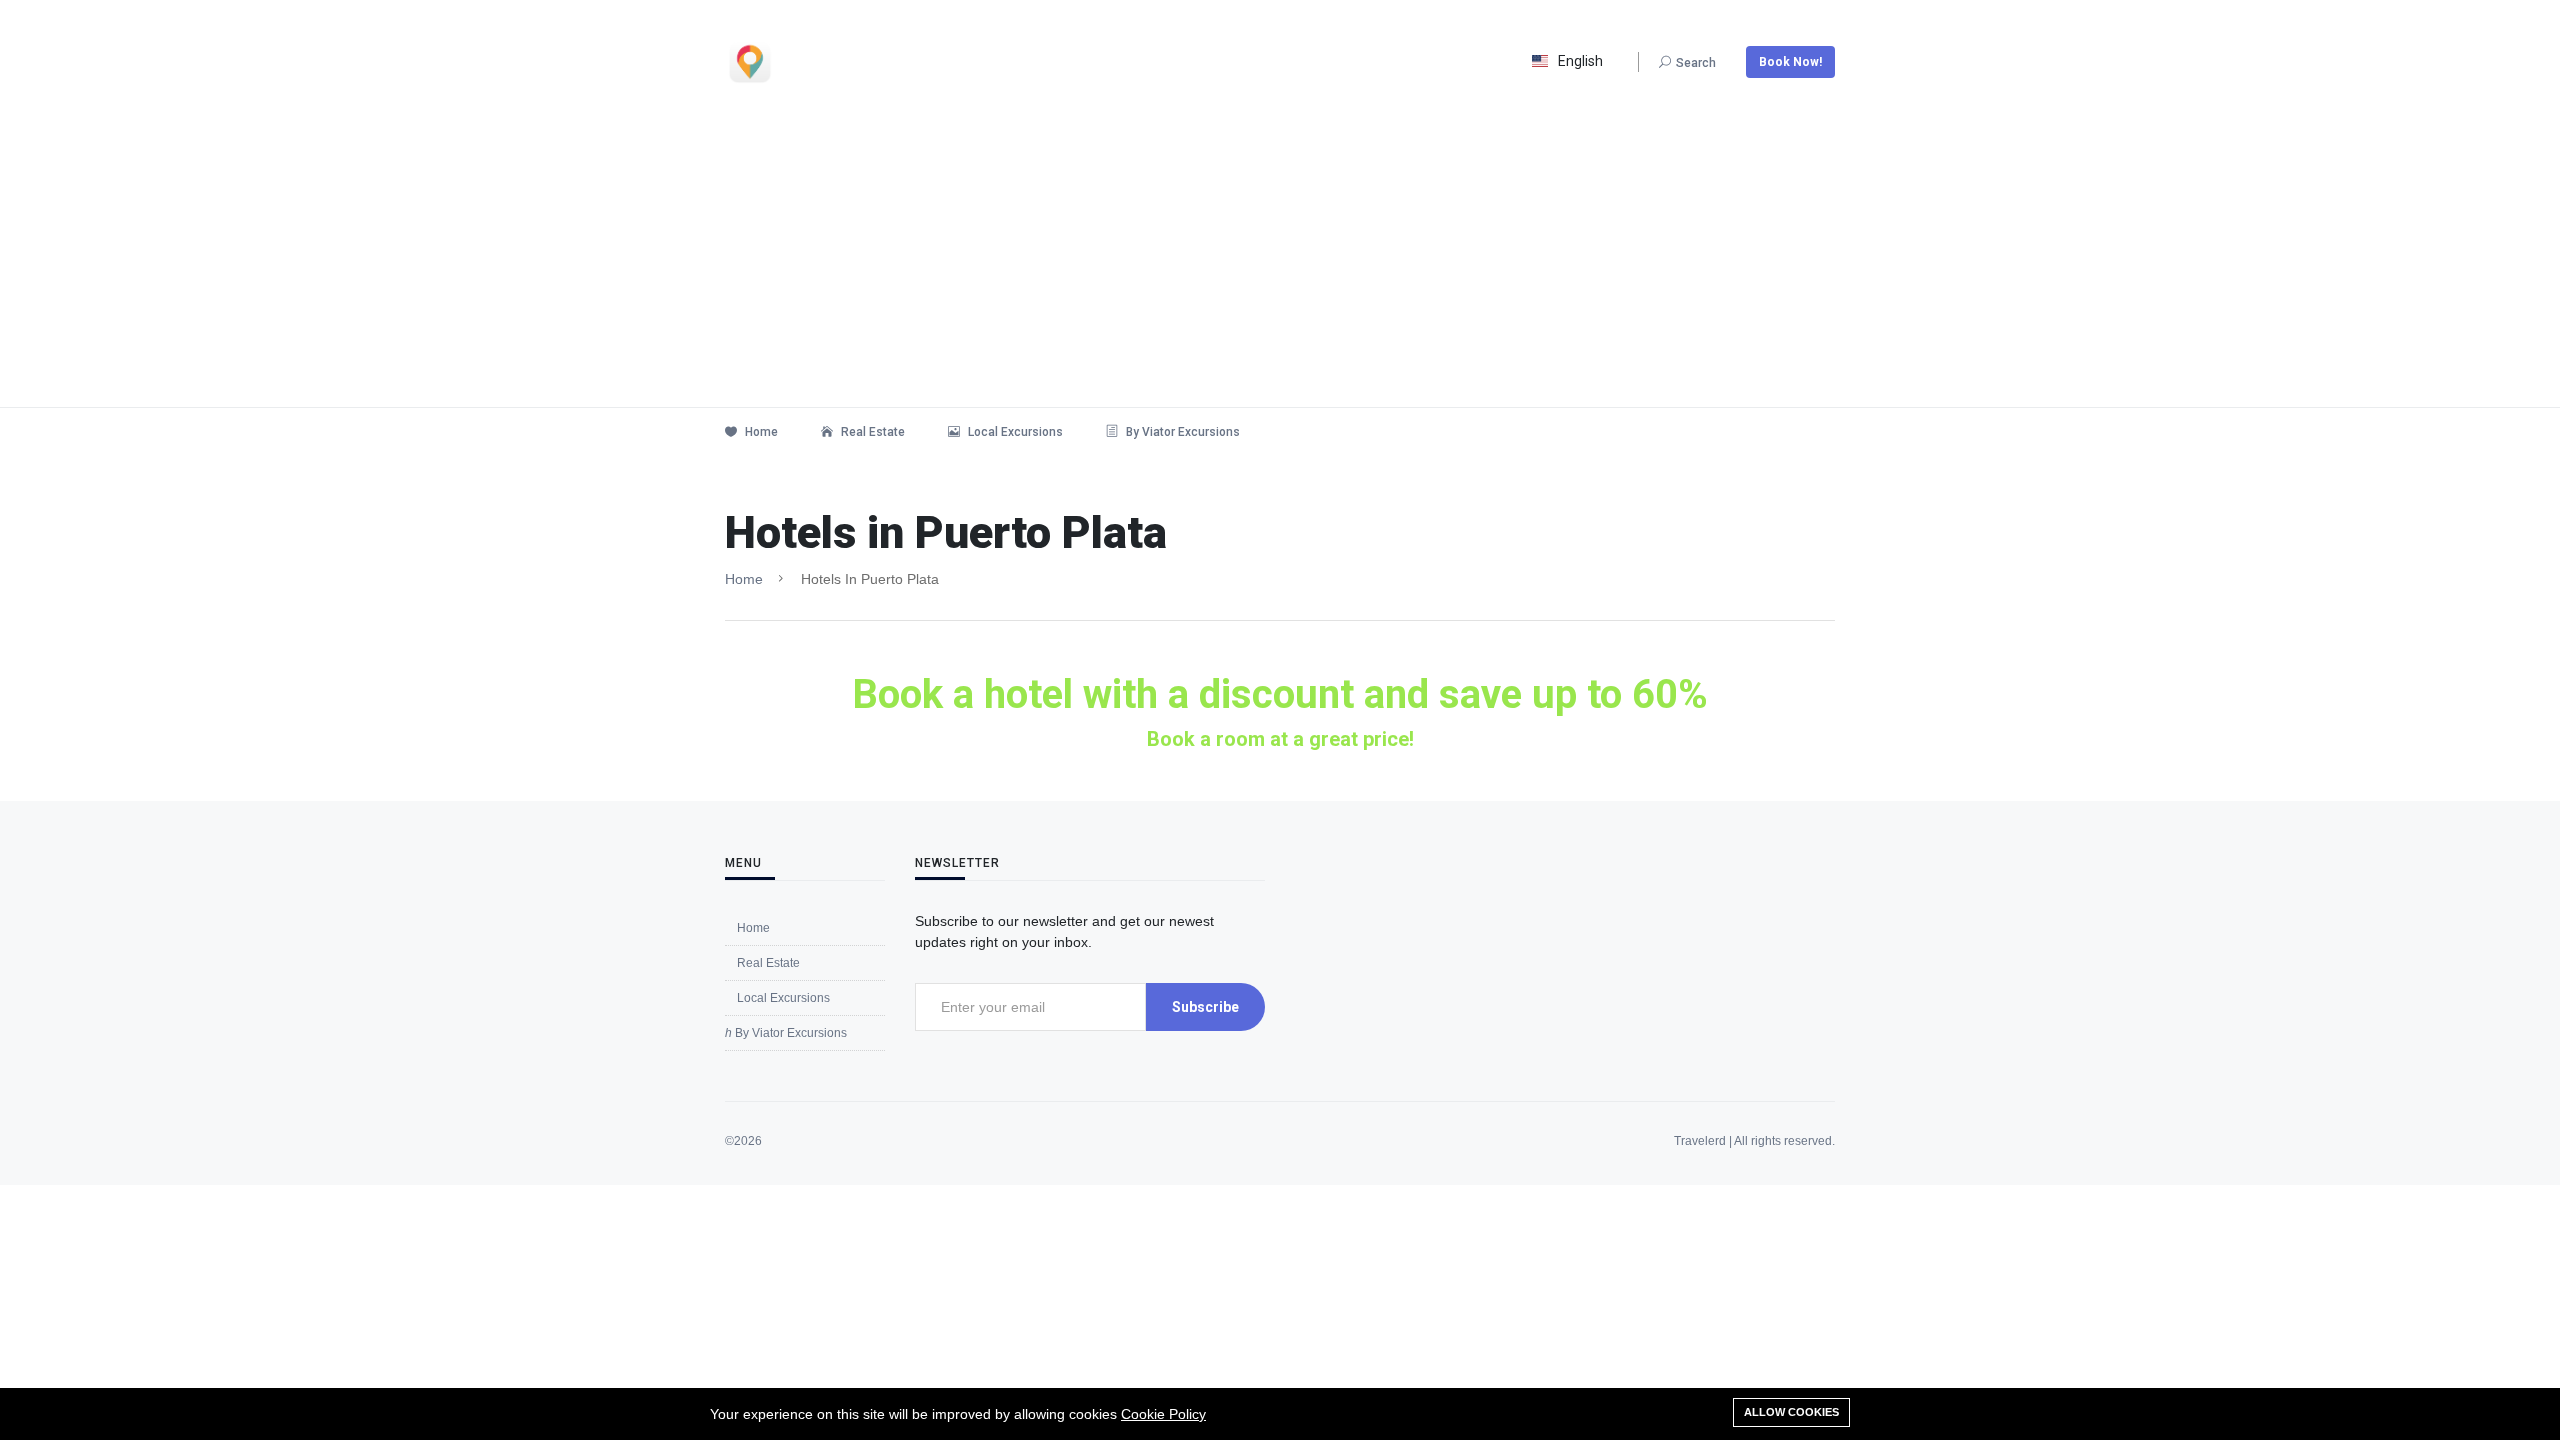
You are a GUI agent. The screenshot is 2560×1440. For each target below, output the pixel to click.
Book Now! (1790, 62)
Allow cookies (1791, 1412)
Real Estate (871, 432)
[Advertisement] (1280, 257)
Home (760, 432)
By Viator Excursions (1181, 432)
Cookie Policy (1163, 1414)
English (1580, 61)
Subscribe (1205, 1007)
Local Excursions (1014, 432)
